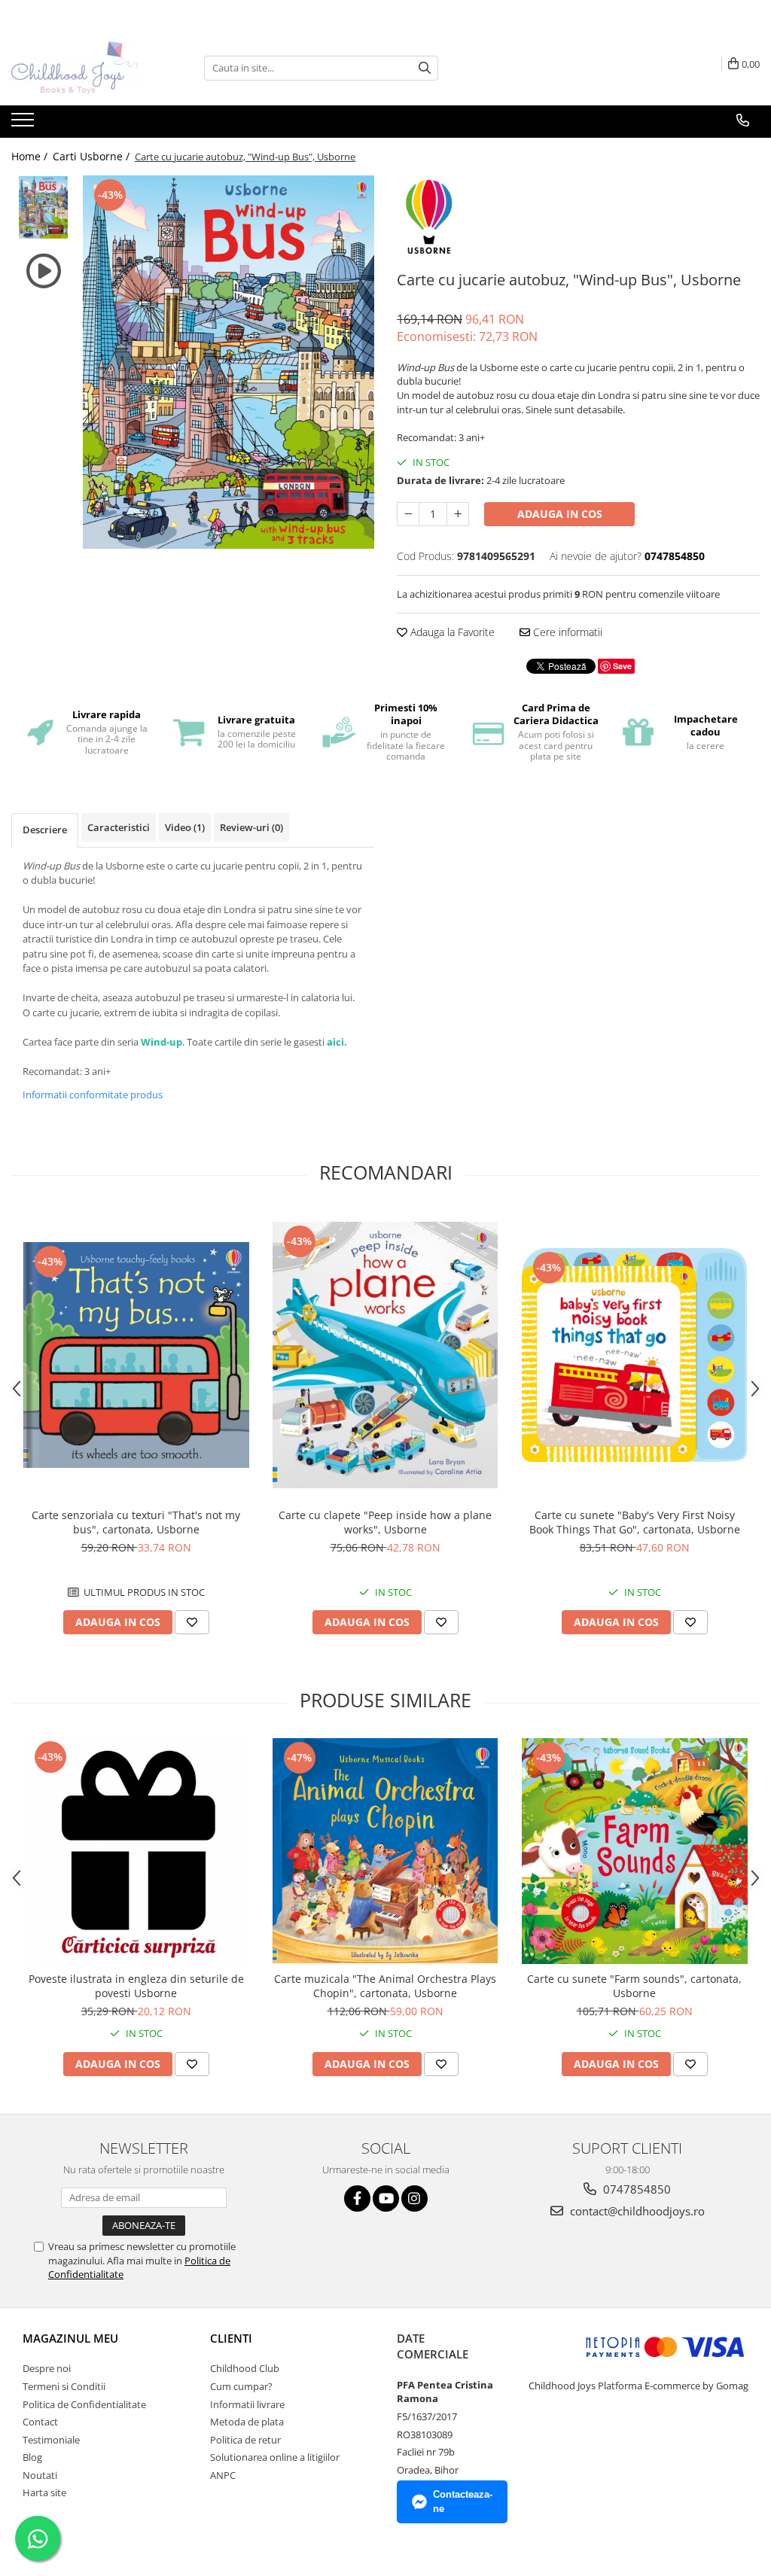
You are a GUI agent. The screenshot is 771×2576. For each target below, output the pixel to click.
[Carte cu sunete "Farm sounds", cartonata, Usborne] (635, 1851)
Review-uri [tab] (251, 827)
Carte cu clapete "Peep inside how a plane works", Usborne (385, 1522)
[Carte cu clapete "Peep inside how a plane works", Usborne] (385, 1355)
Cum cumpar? (241, 2386)
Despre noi (47, 2368)
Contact (40, 2422)
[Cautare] (425, 68)
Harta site (44, 2492)
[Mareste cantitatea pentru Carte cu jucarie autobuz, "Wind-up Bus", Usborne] (458, 514)
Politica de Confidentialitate (84, 2404)
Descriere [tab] (45, 830)
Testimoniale (51, 2440)
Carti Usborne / (93, 156)
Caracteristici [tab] (119, 827)
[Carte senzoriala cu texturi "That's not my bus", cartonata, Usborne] (136, 1355)
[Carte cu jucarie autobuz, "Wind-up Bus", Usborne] (229, 362)
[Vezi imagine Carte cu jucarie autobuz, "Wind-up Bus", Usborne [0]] (43, 207)
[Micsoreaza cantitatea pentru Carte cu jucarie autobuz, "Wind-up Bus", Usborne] (408, 514)
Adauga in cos (560, 514)
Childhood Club (245, 2368)
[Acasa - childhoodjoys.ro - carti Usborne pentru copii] (87, 68)
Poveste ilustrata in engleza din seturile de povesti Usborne (136, 1986)
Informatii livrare (247, 2404)
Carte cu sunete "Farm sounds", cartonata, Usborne (634, 1986)
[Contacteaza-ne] (743, 120)
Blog (32, 2457)
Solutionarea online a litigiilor (275, 2457)
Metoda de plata (247, 2422)
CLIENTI (231, 2338)
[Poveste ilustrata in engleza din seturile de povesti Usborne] (136, 1851)
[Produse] (24, 124)
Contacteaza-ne (463, 2501)
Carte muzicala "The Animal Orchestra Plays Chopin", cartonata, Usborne (385, 1986)
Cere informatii (566, 632)
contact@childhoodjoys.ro (636, 2211)
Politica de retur (245, 2440)
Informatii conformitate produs (93, 1095)
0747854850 (635, 2189)
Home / (31, 156)
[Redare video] (43, 271)
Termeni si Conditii (64, 2386)
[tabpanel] (229, 362)
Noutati (40, 2475)
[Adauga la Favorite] (192, 1622)
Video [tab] (185, 827)
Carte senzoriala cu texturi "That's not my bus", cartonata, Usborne (136, 1522)
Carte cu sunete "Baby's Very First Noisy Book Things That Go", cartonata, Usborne (635, 1522)
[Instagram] (414, 2198)
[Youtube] (386, 2198)
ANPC (223, 2475)
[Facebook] (357, 2198)
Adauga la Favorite (451, 632)
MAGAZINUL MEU (70, 2338)
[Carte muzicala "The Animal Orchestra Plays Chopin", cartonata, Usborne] (385, 1851)
